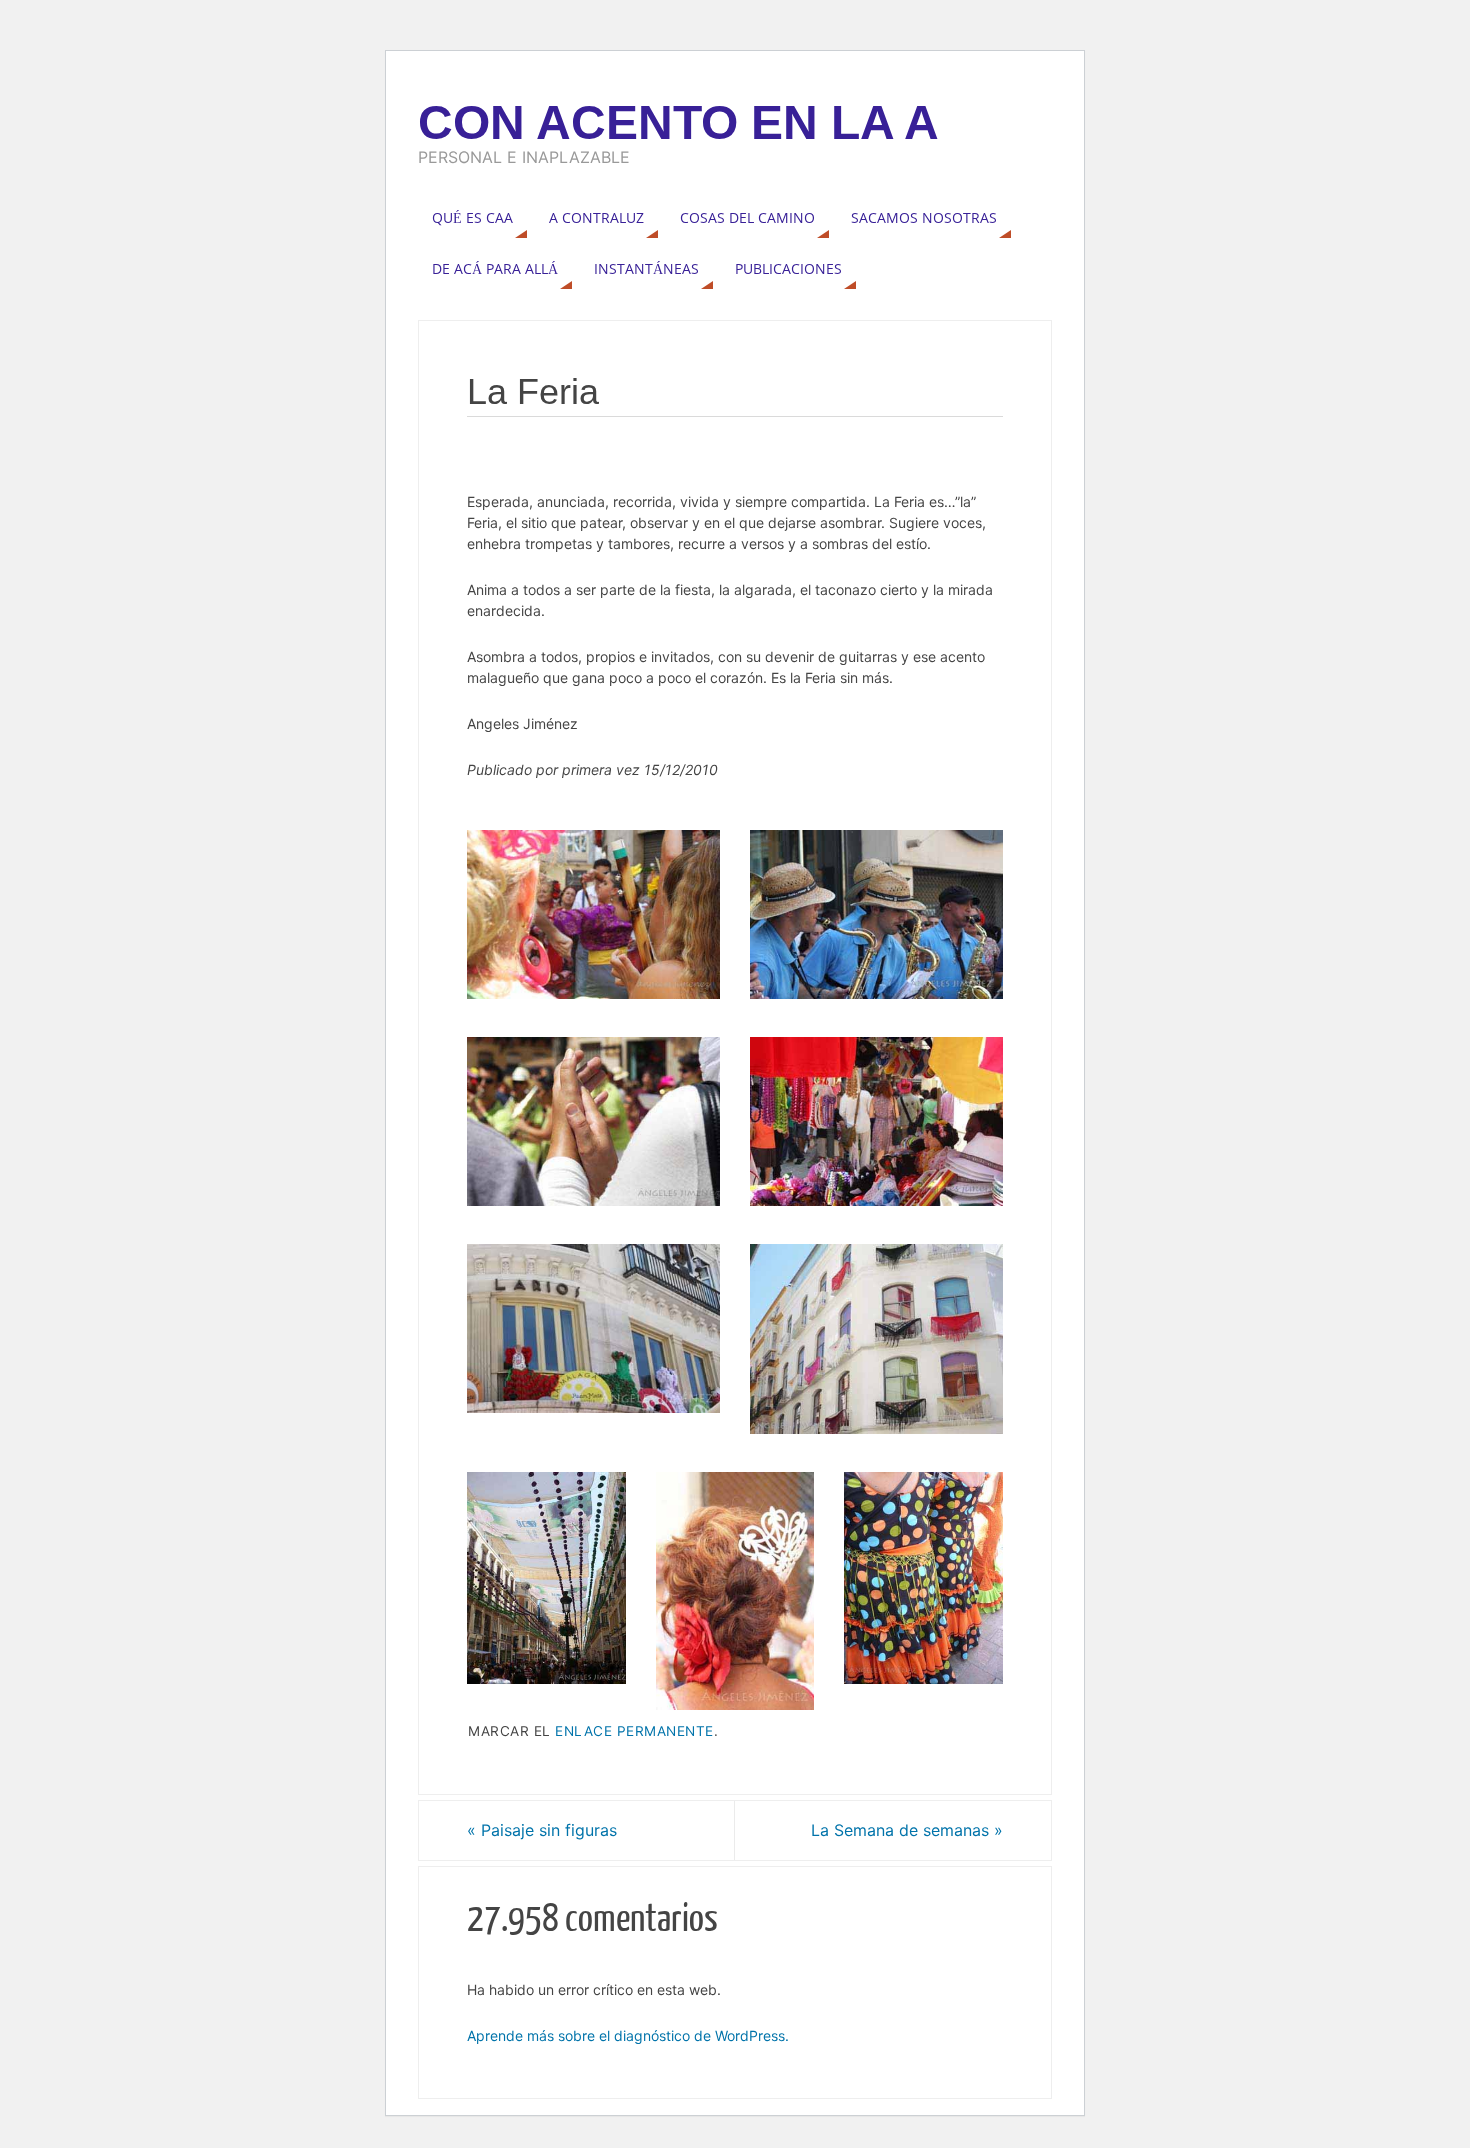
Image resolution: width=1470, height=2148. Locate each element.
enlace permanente (634, 1731)
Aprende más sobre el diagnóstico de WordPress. (628, 2035)
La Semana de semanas (907, 1830)
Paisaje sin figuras (542, 1830)
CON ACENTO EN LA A (678, 123)
